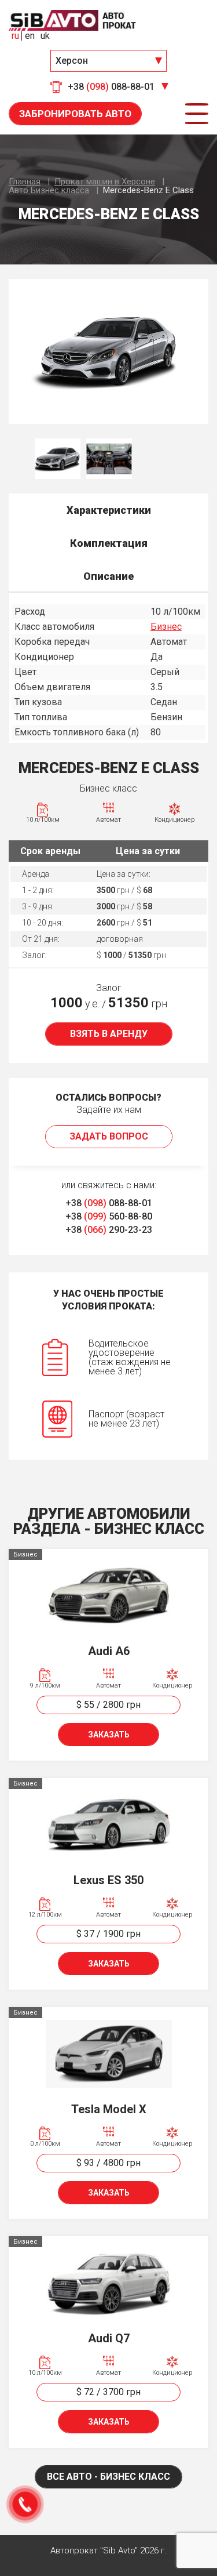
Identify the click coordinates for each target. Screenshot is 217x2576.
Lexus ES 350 (108, 1880)
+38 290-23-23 (109, 1230)
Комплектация (109, 543)
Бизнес (166, 627)
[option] (108, 351)
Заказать (109, 1735)
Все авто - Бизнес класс (108, 2477)
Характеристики (109, 510)
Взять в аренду (109, 1034)
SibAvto (72, 20)
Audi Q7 (109, 2338)
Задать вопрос (109, 1136)
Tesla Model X (109, 2109)
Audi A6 (109, 1651)
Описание (108, 576)
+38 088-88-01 (109, 1203)
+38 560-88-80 (109, 1216)
